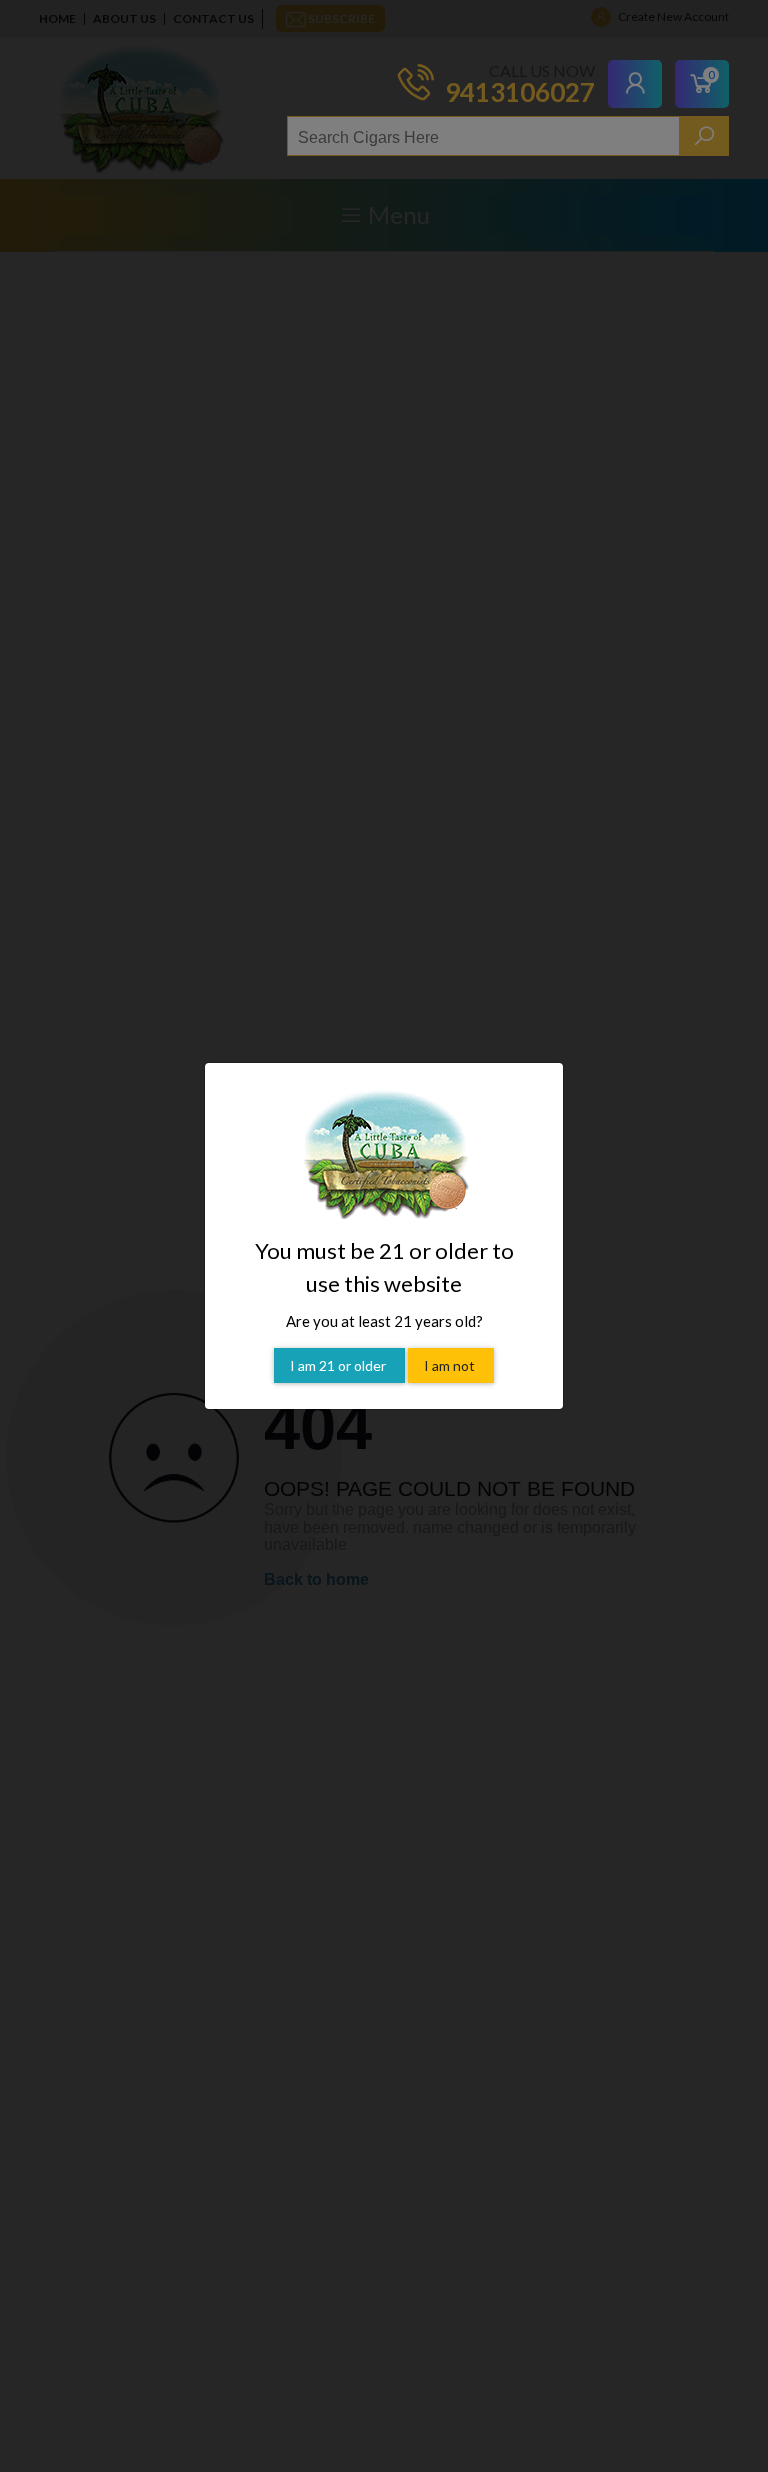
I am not (451, 1365)
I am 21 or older (339, 1365)
